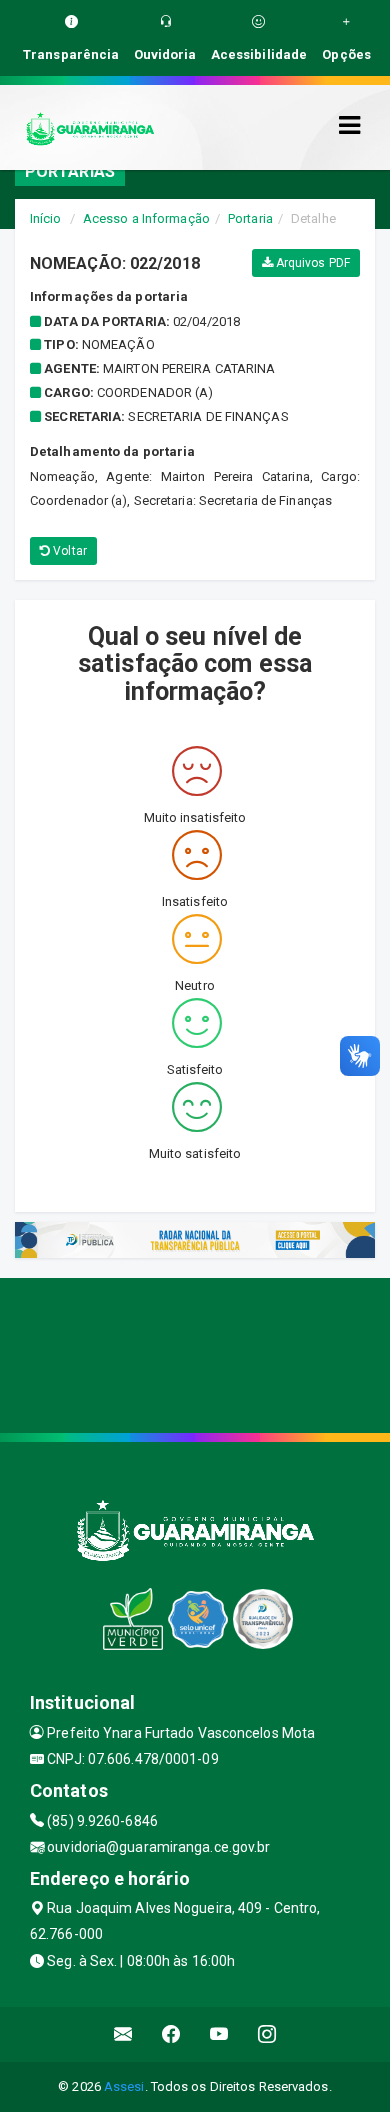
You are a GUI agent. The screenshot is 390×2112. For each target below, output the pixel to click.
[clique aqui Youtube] (219, 2034)
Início (46, 218)
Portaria (250, 218)
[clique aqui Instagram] (267, 2034)
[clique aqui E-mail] (123, 2034)
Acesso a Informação (146, 218)
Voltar (68, 551)
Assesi (124, 2086)
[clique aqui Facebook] (171, 2034)
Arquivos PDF (311, 263)
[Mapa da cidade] (195, 1353)
